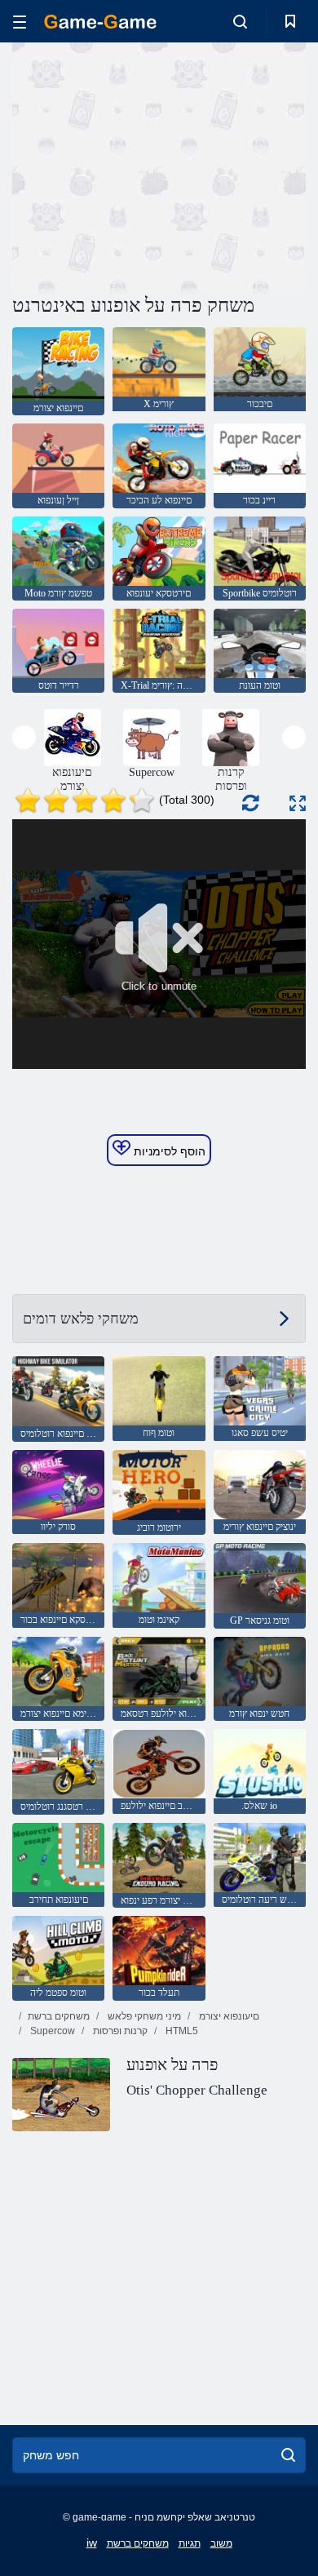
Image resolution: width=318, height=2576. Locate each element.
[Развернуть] (298, 803)
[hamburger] (20, 22)
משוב (221, 2543)
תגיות (190, 2543)
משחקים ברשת (59, 2016)
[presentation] (24, 737)
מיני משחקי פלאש (143, 2016)
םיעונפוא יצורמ (228, 2016)
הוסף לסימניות (168, 1151)
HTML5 (181, 2031)
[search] (288, 2455)
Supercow (51, 2031)
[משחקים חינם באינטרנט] (100, 22)
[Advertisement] (150, 166)
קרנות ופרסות (119, 2031)
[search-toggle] (240, 21)
